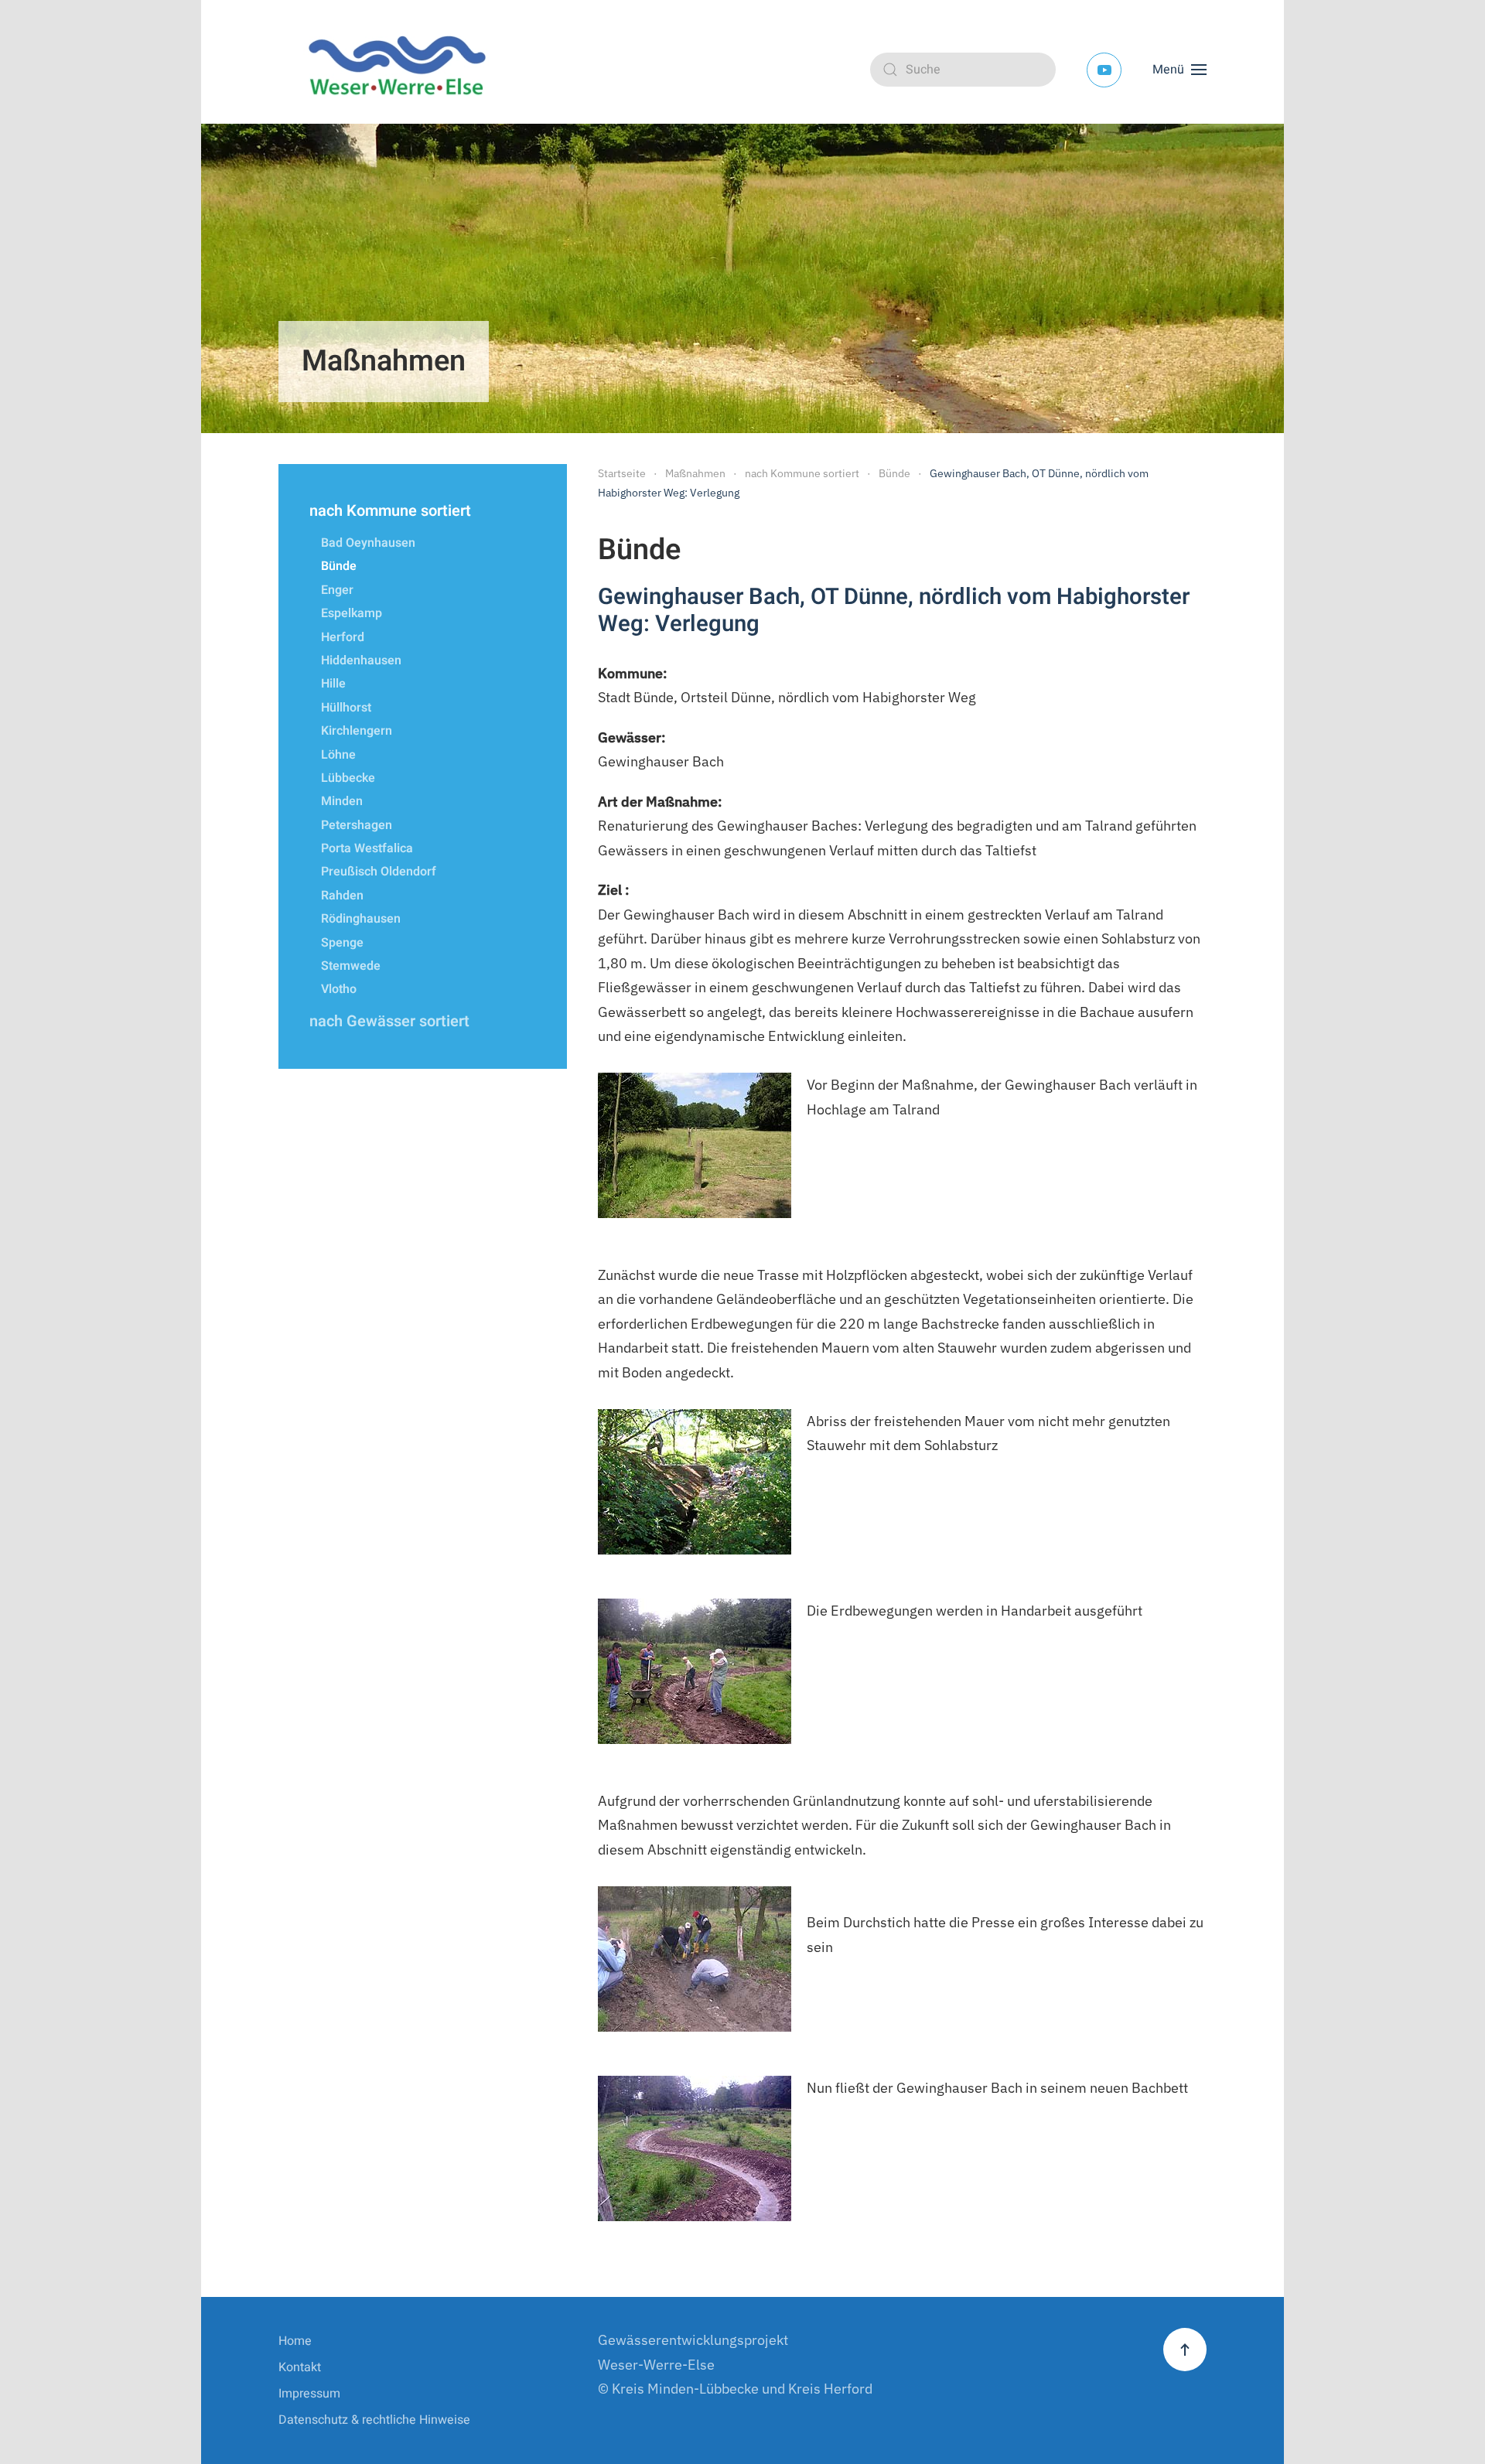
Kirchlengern (357, 731)
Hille (333, 684)
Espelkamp (352, 613)
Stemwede (351, 966)
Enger (337, 590)
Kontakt (300, 2367)
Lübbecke (348, 778)
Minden (342, 801)
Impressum (309, 2394)
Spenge (342, 943)
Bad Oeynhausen (368, 543)
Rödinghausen (361, 919)
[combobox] (963, 70)
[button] (1179, 70)
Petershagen (357, 825)
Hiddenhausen (361, 660)
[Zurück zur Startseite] (402, 70)
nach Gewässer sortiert (389, 1021)
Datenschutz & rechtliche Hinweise (374, 2420)
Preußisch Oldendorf (379, 872)
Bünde (339, 566)
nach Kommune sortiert (390, 511)
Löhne (338, 755)
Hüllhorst (346, 708)
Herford (343, 637)
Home (295, 2341)
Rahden (342, 896)
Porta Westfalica (367, 848)
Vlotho (339, 989)
